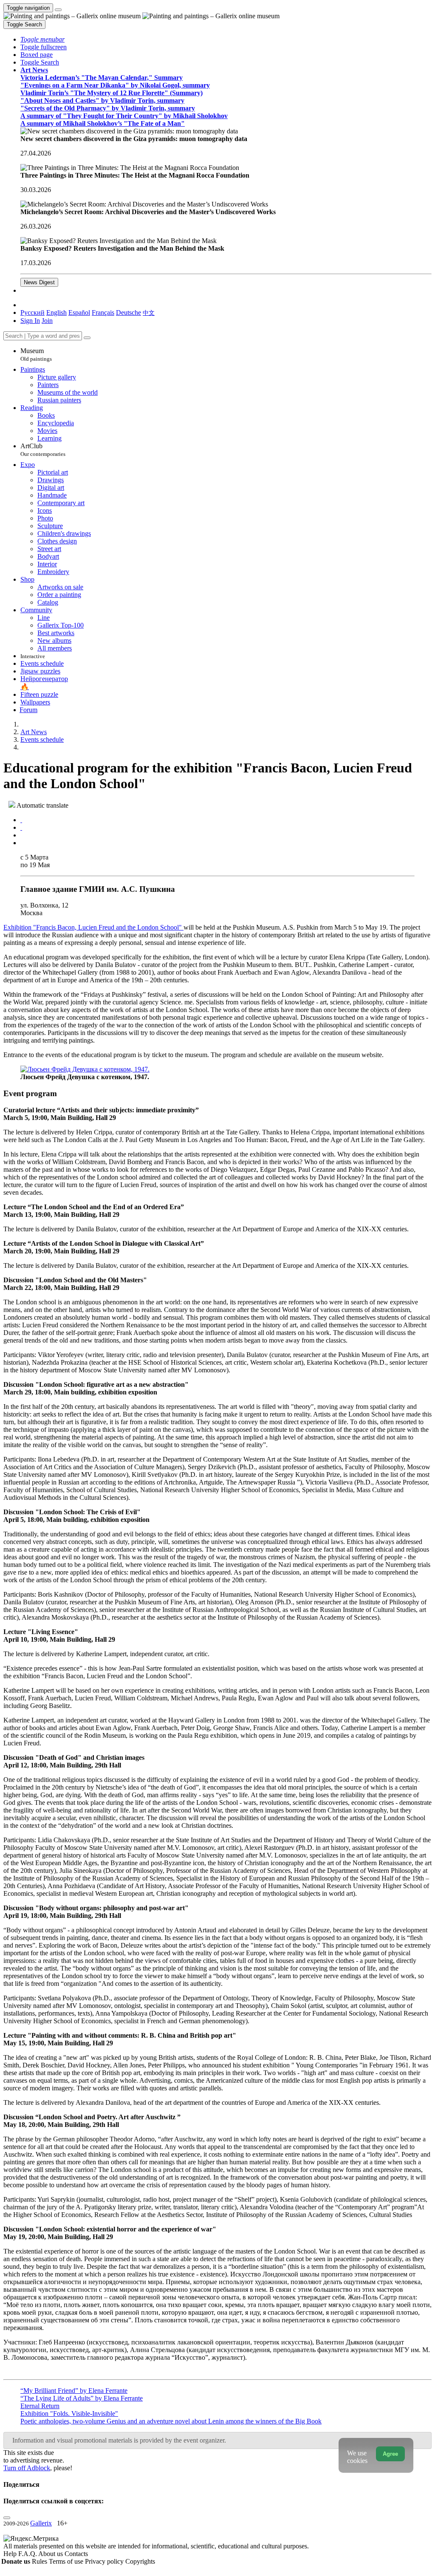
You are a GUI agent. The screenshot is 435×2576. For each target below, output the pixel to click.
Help (11, 2554)
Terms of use (67, 2561)
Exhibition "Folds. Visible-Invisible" (69, 2413)
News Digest (39, 282)
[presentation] (226, 835)
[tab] (21, 820)
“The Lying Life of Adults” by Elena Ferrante (82, 2398)
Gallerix (41, 2523)
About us (51, 2554)
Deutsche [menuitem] (129, 312)
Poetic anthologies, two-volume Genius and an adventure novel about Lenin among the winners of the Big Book (171, 2421)
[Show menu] (58, 10)
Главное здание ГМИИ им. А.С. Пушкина (98, 889)
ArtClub (43, 450)
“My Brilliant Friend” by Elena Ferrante (74, 2391)
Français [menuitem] (103, 312)
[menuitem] (149, 312)
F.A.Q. (28, 2554)
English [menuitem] (56, 312)
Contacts (76, 2554)
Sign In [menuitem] (30, 321)
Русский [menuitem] (32, 312)
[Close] (87, 338)
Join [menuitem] (47, 321)
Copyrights (140, 2561)
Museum (36, 355)
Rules (40, 2561)
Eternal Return (40, 2406)
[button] (42, 39)
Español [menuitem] (79, 312)
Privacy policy (105, 2561)
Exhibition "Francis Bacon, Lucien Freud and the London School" (93, 927)
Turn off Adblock (27, 2468)
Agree (390, 2454)
